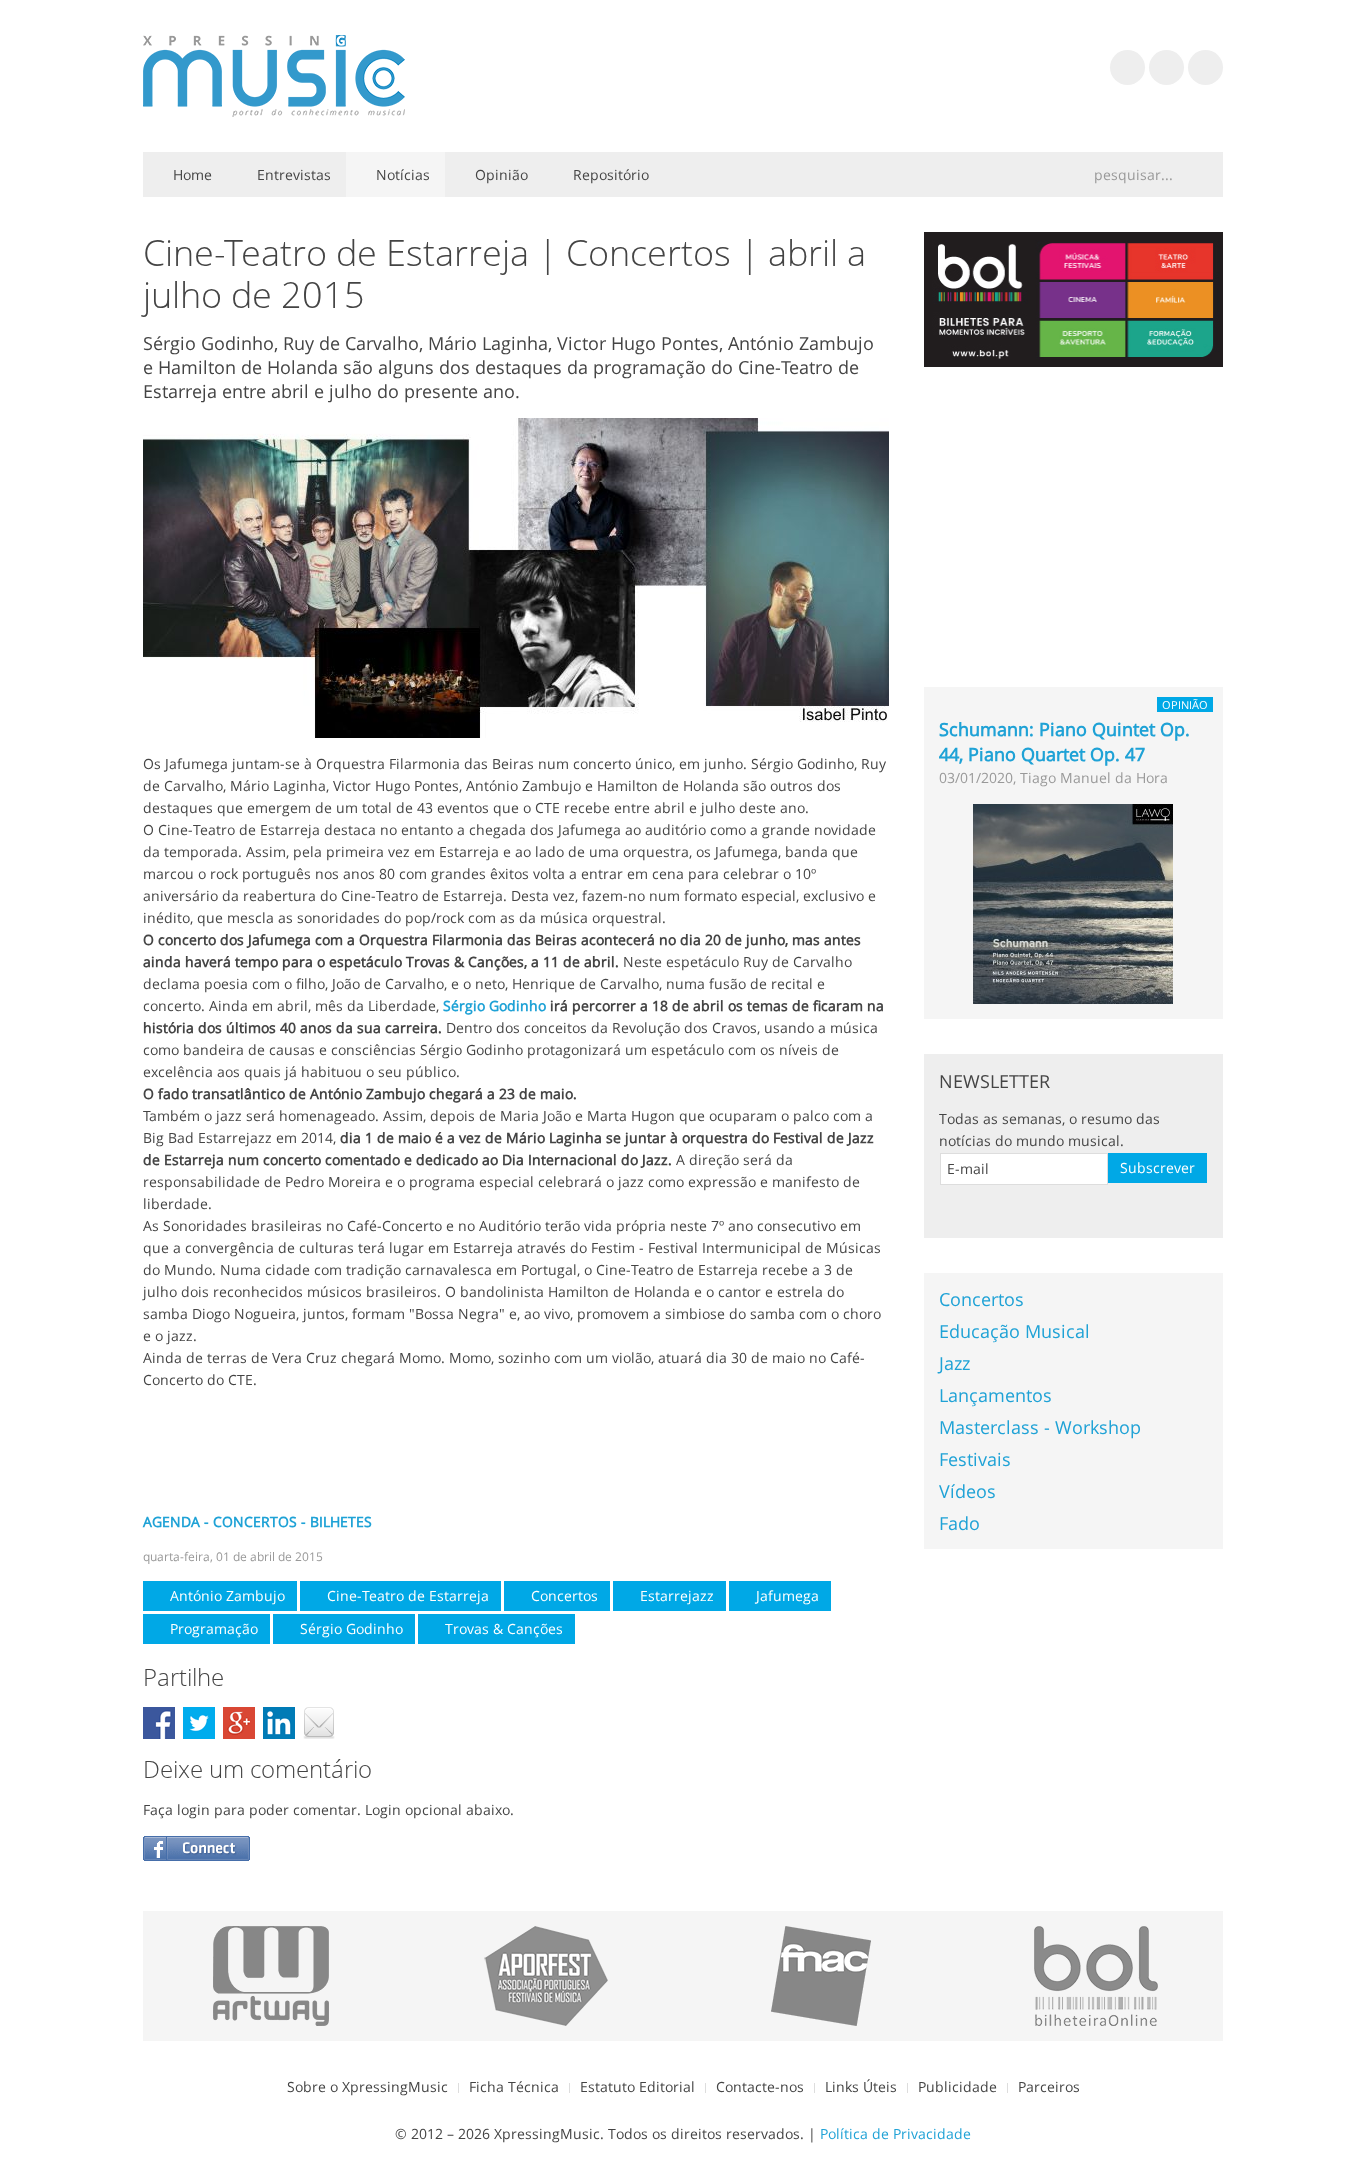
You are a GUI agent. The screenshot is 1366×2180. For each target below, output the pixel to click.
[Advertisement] (516, 1451)
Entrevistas (292, 174)
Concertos (562, 1595)
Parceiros (1049, 2086)
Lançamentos (995, 1395)
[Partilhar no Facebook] (159, 1723)
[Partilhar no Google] (239, 1723)
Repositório (609, 174)
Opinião (499, 174)
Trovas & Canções (502, 1628)
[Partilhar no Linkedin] (279, 1723)
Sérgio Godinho (494, 1005)
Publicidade (957, 2086)
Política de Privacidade (895, 2133)
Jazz (954, 1363)
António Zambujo (225, 1595)
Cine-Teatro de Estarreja (406, 1595)
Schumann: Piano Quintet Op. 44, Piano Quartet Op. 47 (1064, 741)
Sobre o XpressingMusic (367, 2086)
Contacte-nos (760, 2086)
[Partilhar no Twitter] (199, 1723)
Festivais (975, 1459)
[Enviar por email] (319, 1723)
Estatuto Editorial (637, 2086)
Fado (959, 1523)
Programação (212, 1628)
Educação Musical (1014, 1331)
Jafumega (785, 1595)
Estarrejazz (675, 1595)
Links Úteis (861, 2086)
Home (190, 174)
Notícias (401, 174)
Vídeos (967, 1491)
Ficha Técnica (514, 2086)
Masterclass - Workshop (1040, 1427)
